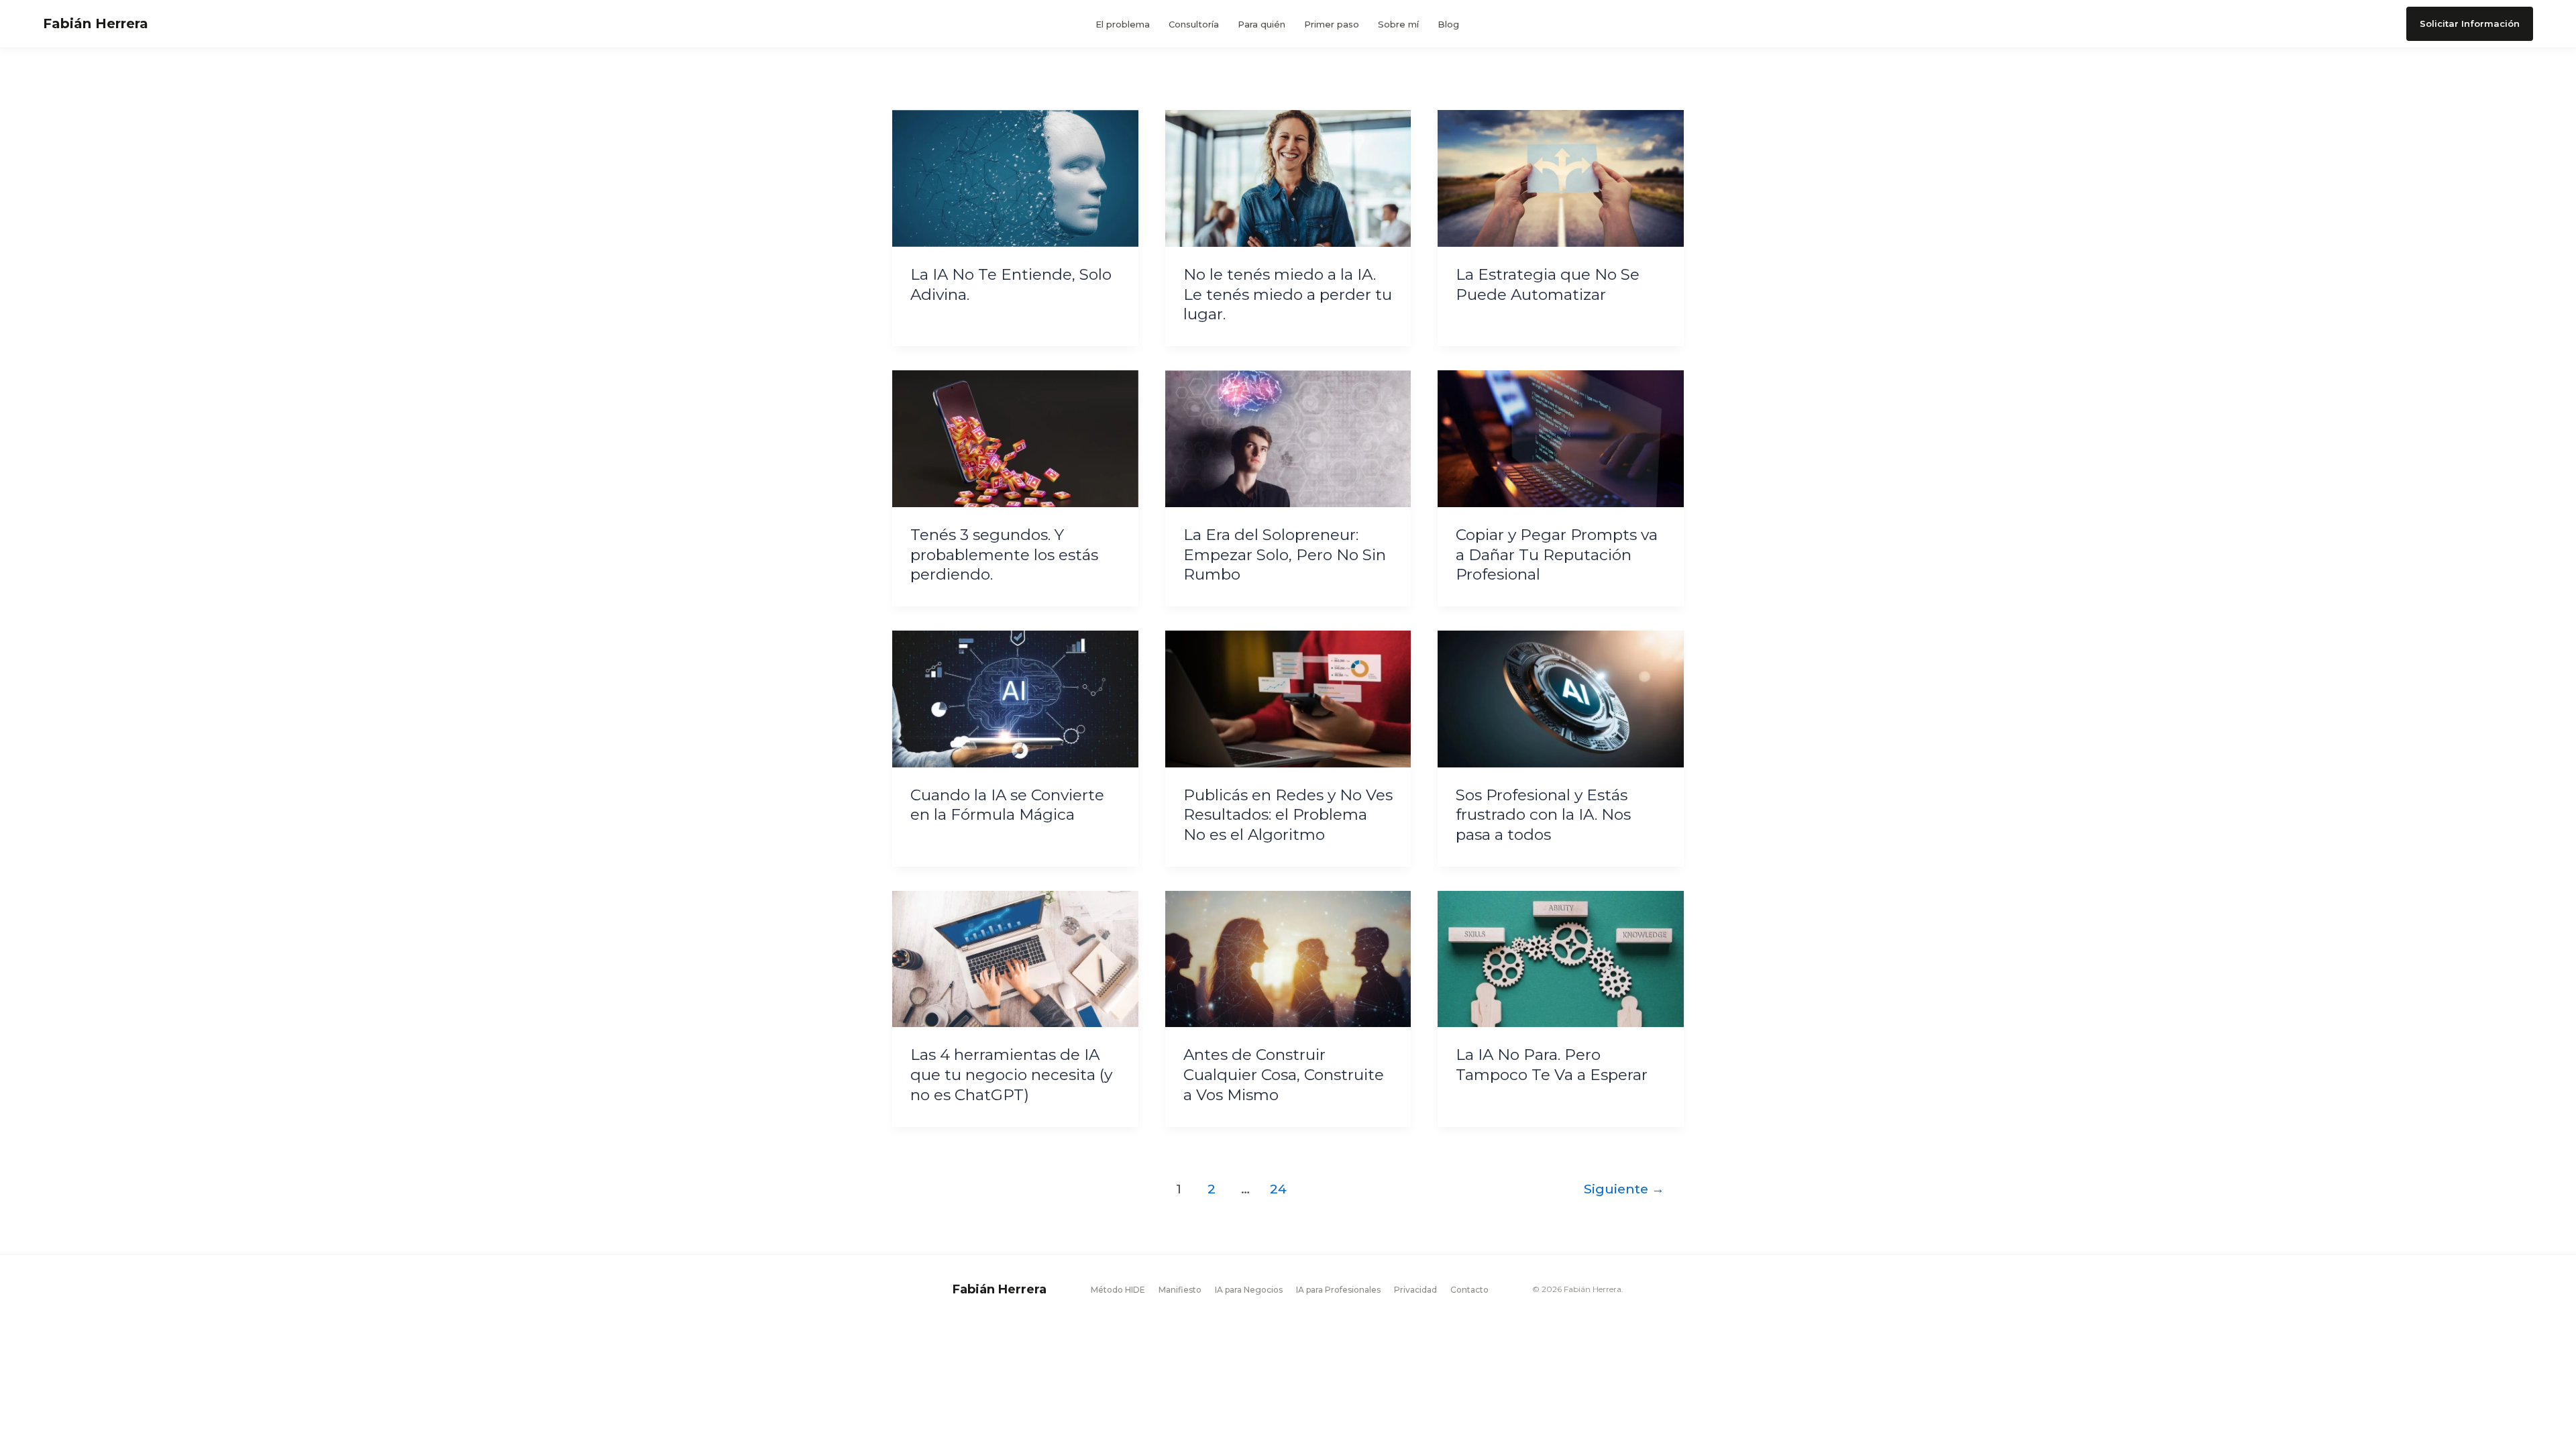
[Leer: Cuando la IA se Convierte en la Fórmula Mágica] (1015, 698)
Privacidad (1415, 1290)
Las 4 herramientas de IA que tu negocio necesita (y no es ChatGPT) (1011, 1075)
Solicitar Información (2470, 23)
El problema (1123, 24)
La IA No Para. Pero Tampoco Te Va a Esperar (1552, 1065)
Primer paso (1332, 24)
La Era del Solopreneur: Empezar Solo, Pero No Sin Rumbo (1285, 555)
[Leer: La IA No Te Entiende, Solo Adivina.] (1015, 178)
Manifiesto (1180, 1290)
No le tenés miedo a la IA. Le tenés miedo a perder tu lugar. (1288, 294)
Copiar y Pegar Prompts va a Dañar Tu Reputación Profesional (1557, 555)
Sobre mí (1398, 24)
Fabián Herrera (96, 23)
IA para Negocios (1249, 1290)
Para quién (1262, 24)
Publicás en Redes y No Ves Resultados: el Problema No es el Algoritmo (1288, 815)
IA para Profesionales (1338, 1290)
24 (1278, 1189)
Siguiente (1624, 1189)
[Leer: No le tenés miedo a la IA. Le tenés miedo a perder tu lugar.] (1288, 178)
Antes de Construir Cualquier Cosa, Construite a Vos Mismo (1284, 1075)
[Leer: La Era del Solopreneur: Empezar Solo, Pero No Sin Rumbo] (1288, 438)
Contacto (1469, 1290)
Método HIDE (1118, 1290)
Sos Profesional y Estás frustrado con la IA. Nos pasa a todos (1543, 815)
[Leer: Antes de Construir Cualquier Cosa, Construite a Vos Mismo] (1288, 958)
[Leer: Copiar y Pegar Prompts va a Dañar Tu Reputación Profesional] (1561, 438)
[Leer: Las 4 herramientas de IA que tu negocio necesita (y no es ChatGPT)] (1015, 958)
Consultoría (1194, 24)
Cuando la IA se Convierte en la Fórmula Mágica (1007, 805)
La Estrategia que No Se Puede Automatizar (1548, 284)
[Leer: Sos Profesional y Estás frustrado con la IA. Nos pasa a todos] (1561, 698)
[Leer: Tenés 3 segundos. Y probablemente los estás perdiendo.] (1015, 438)
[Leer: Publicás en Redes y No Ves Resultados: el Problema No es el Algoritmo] (1288, 698)
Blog (1448, 24)
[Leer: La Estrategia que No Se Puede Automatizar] (1561, 178)
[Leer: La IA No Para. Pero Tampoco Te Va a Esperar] (1561, 958)
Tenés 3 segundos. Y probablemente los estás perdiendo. (1004, 555)
